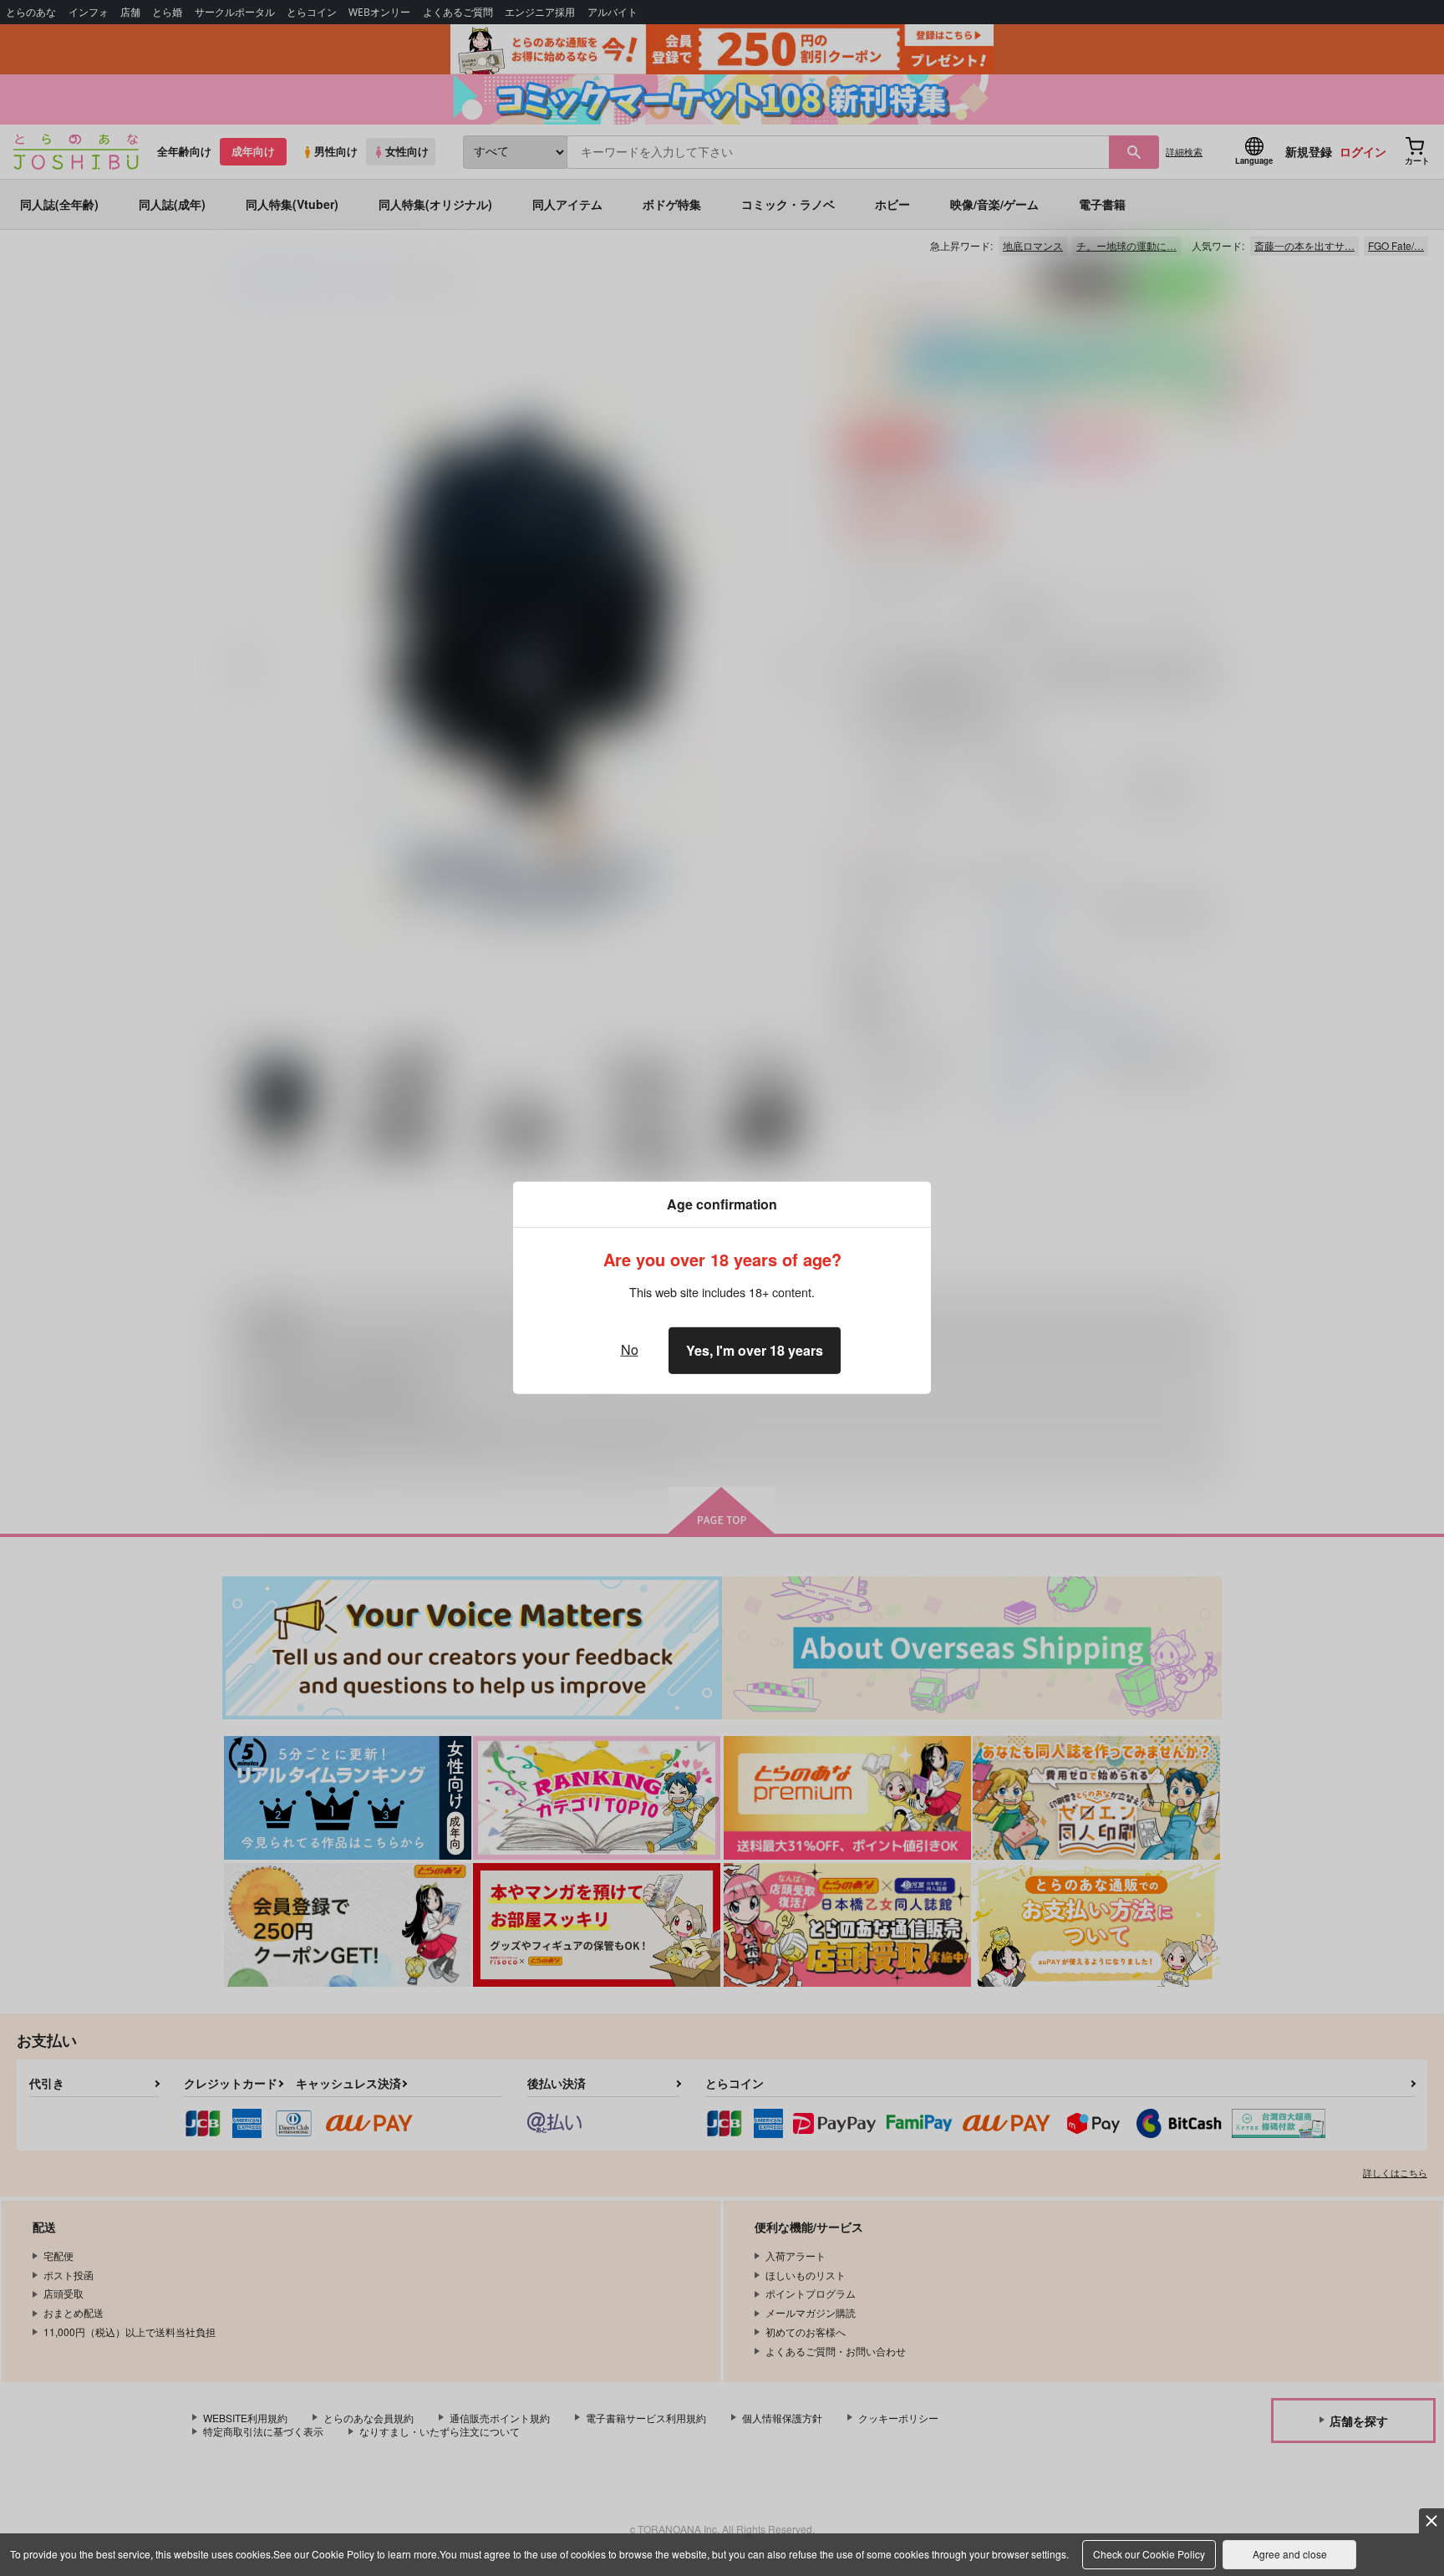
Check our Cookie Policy (1149, 2554)
